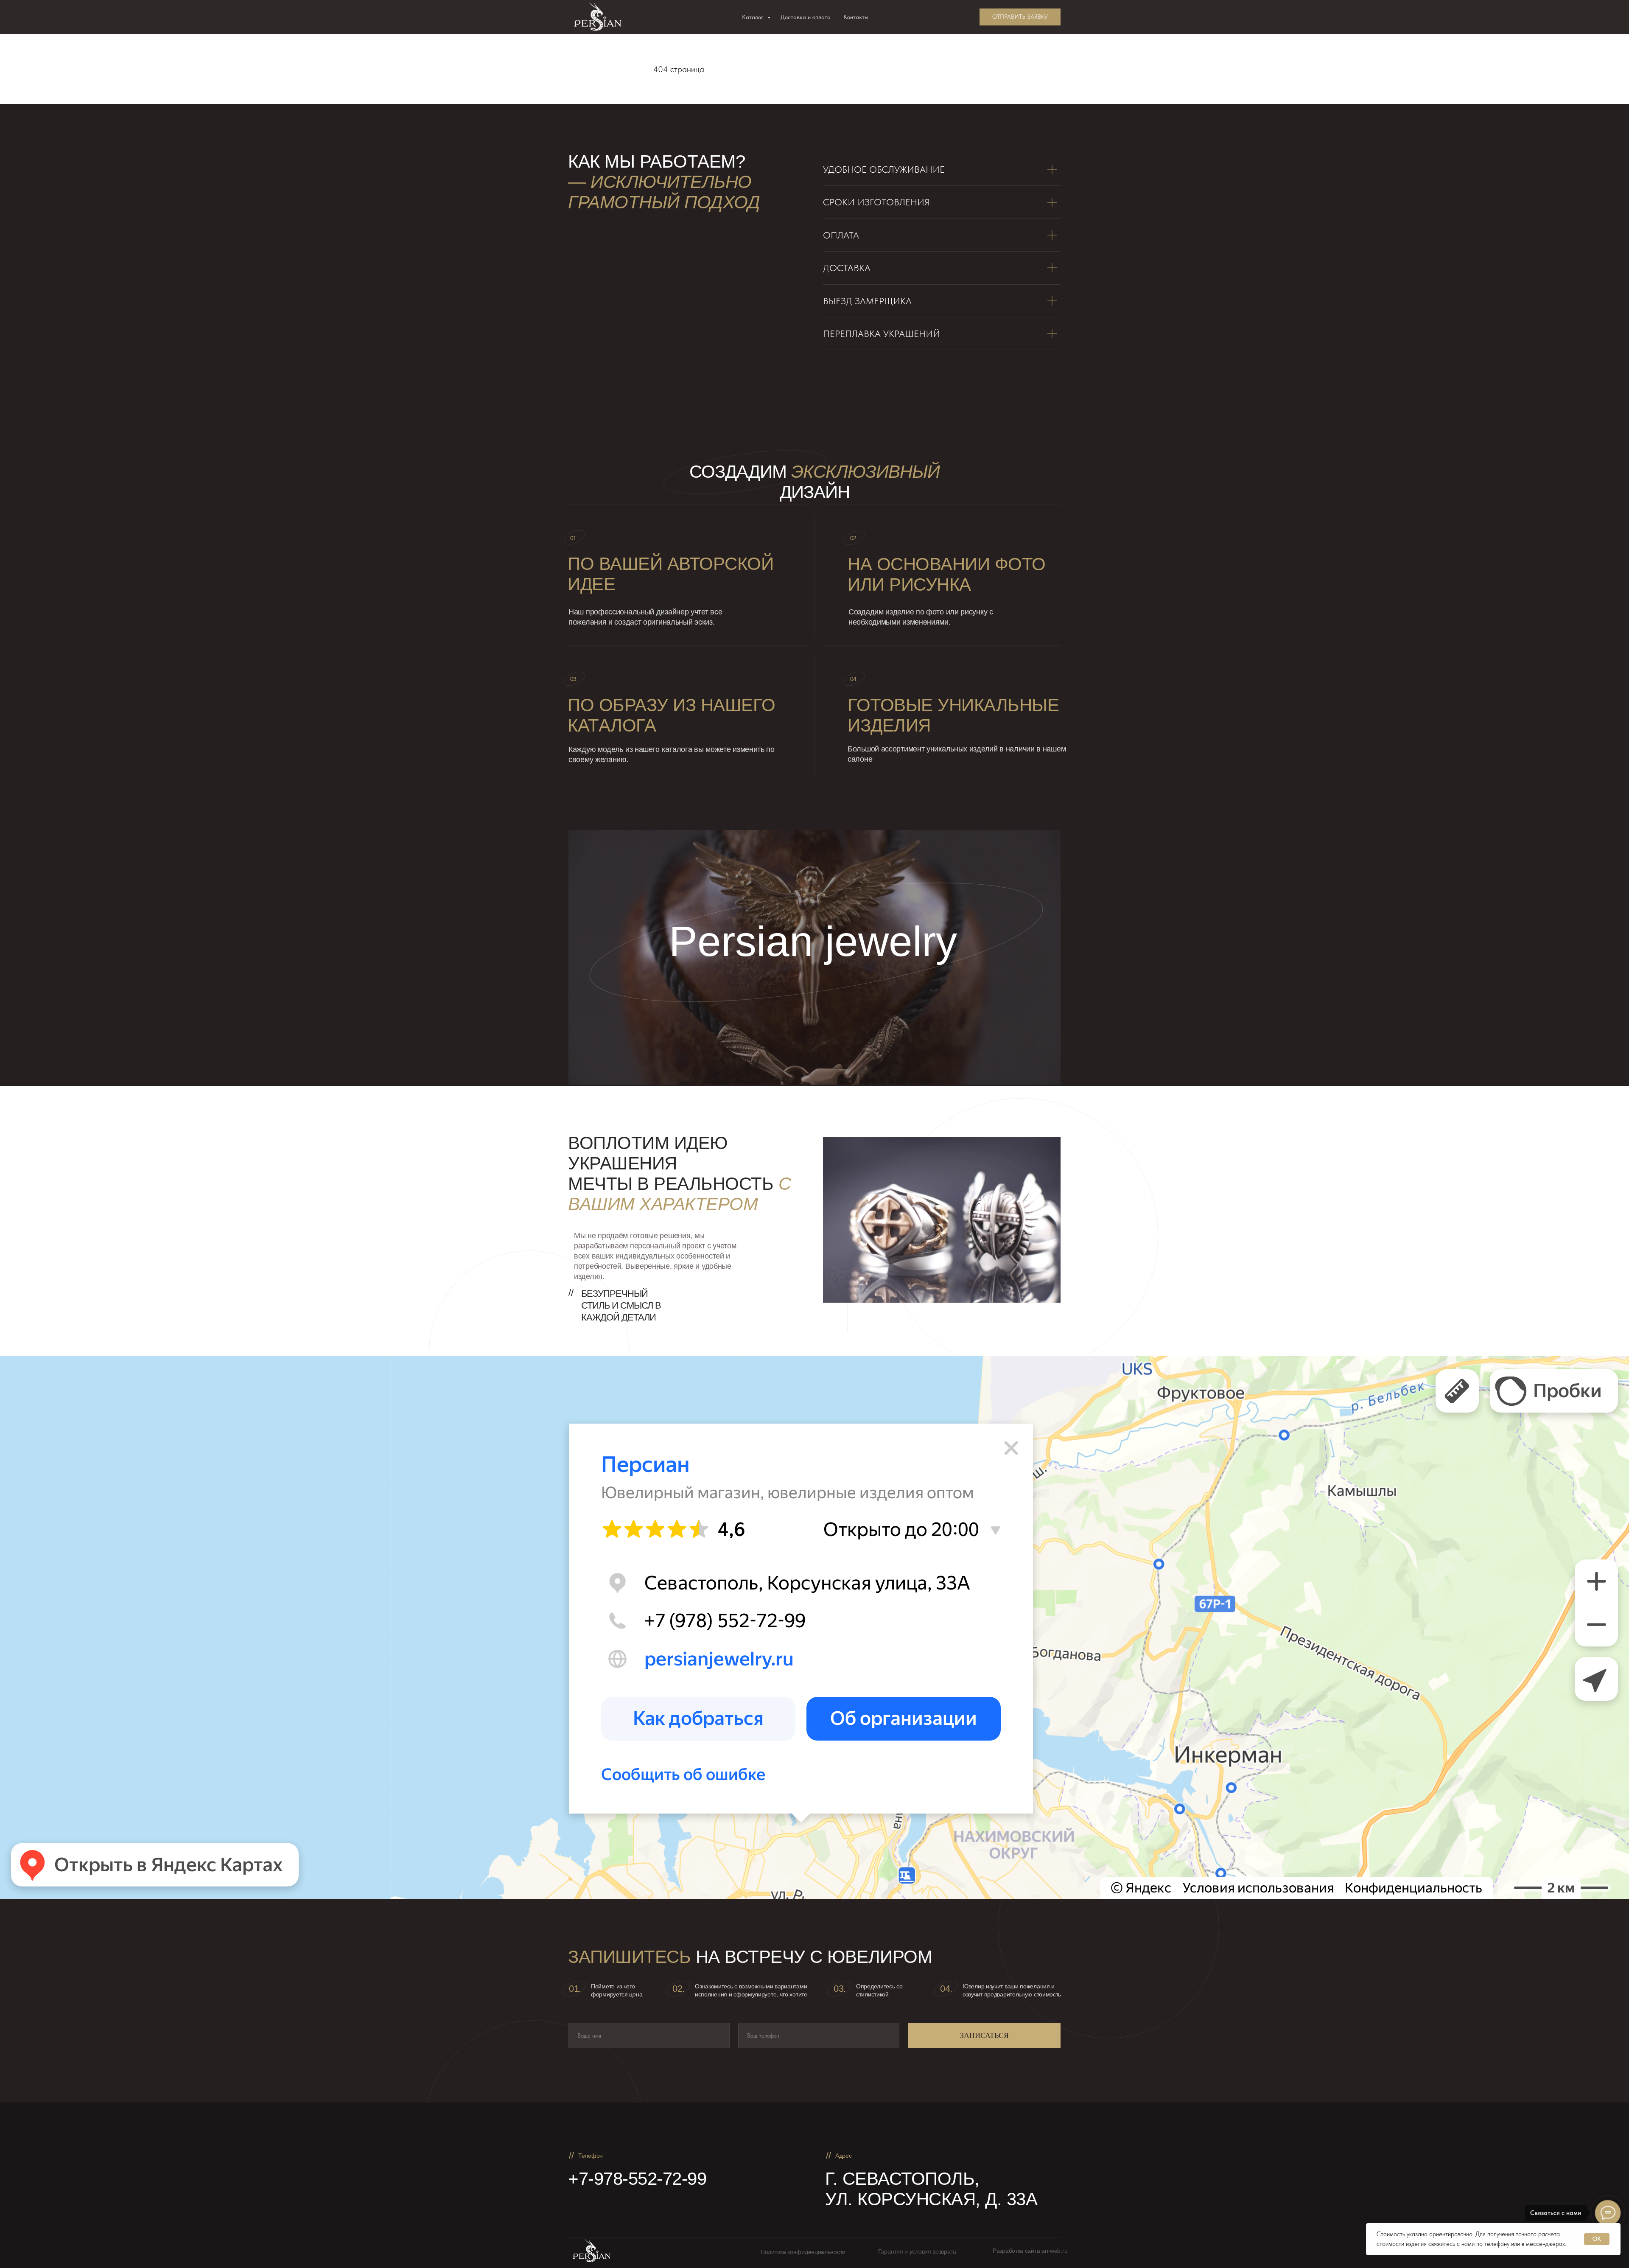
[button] (1020, 17)
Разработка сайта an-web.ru (1030, 2251)
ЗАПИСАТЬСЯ (984, 2035)
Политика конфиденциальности (803, 2252)
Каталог (754, 17)
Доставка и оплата (806, 17)
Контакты (856, 17)
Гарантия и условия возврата (917, 2251)
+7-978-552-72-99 (637, 2179)
